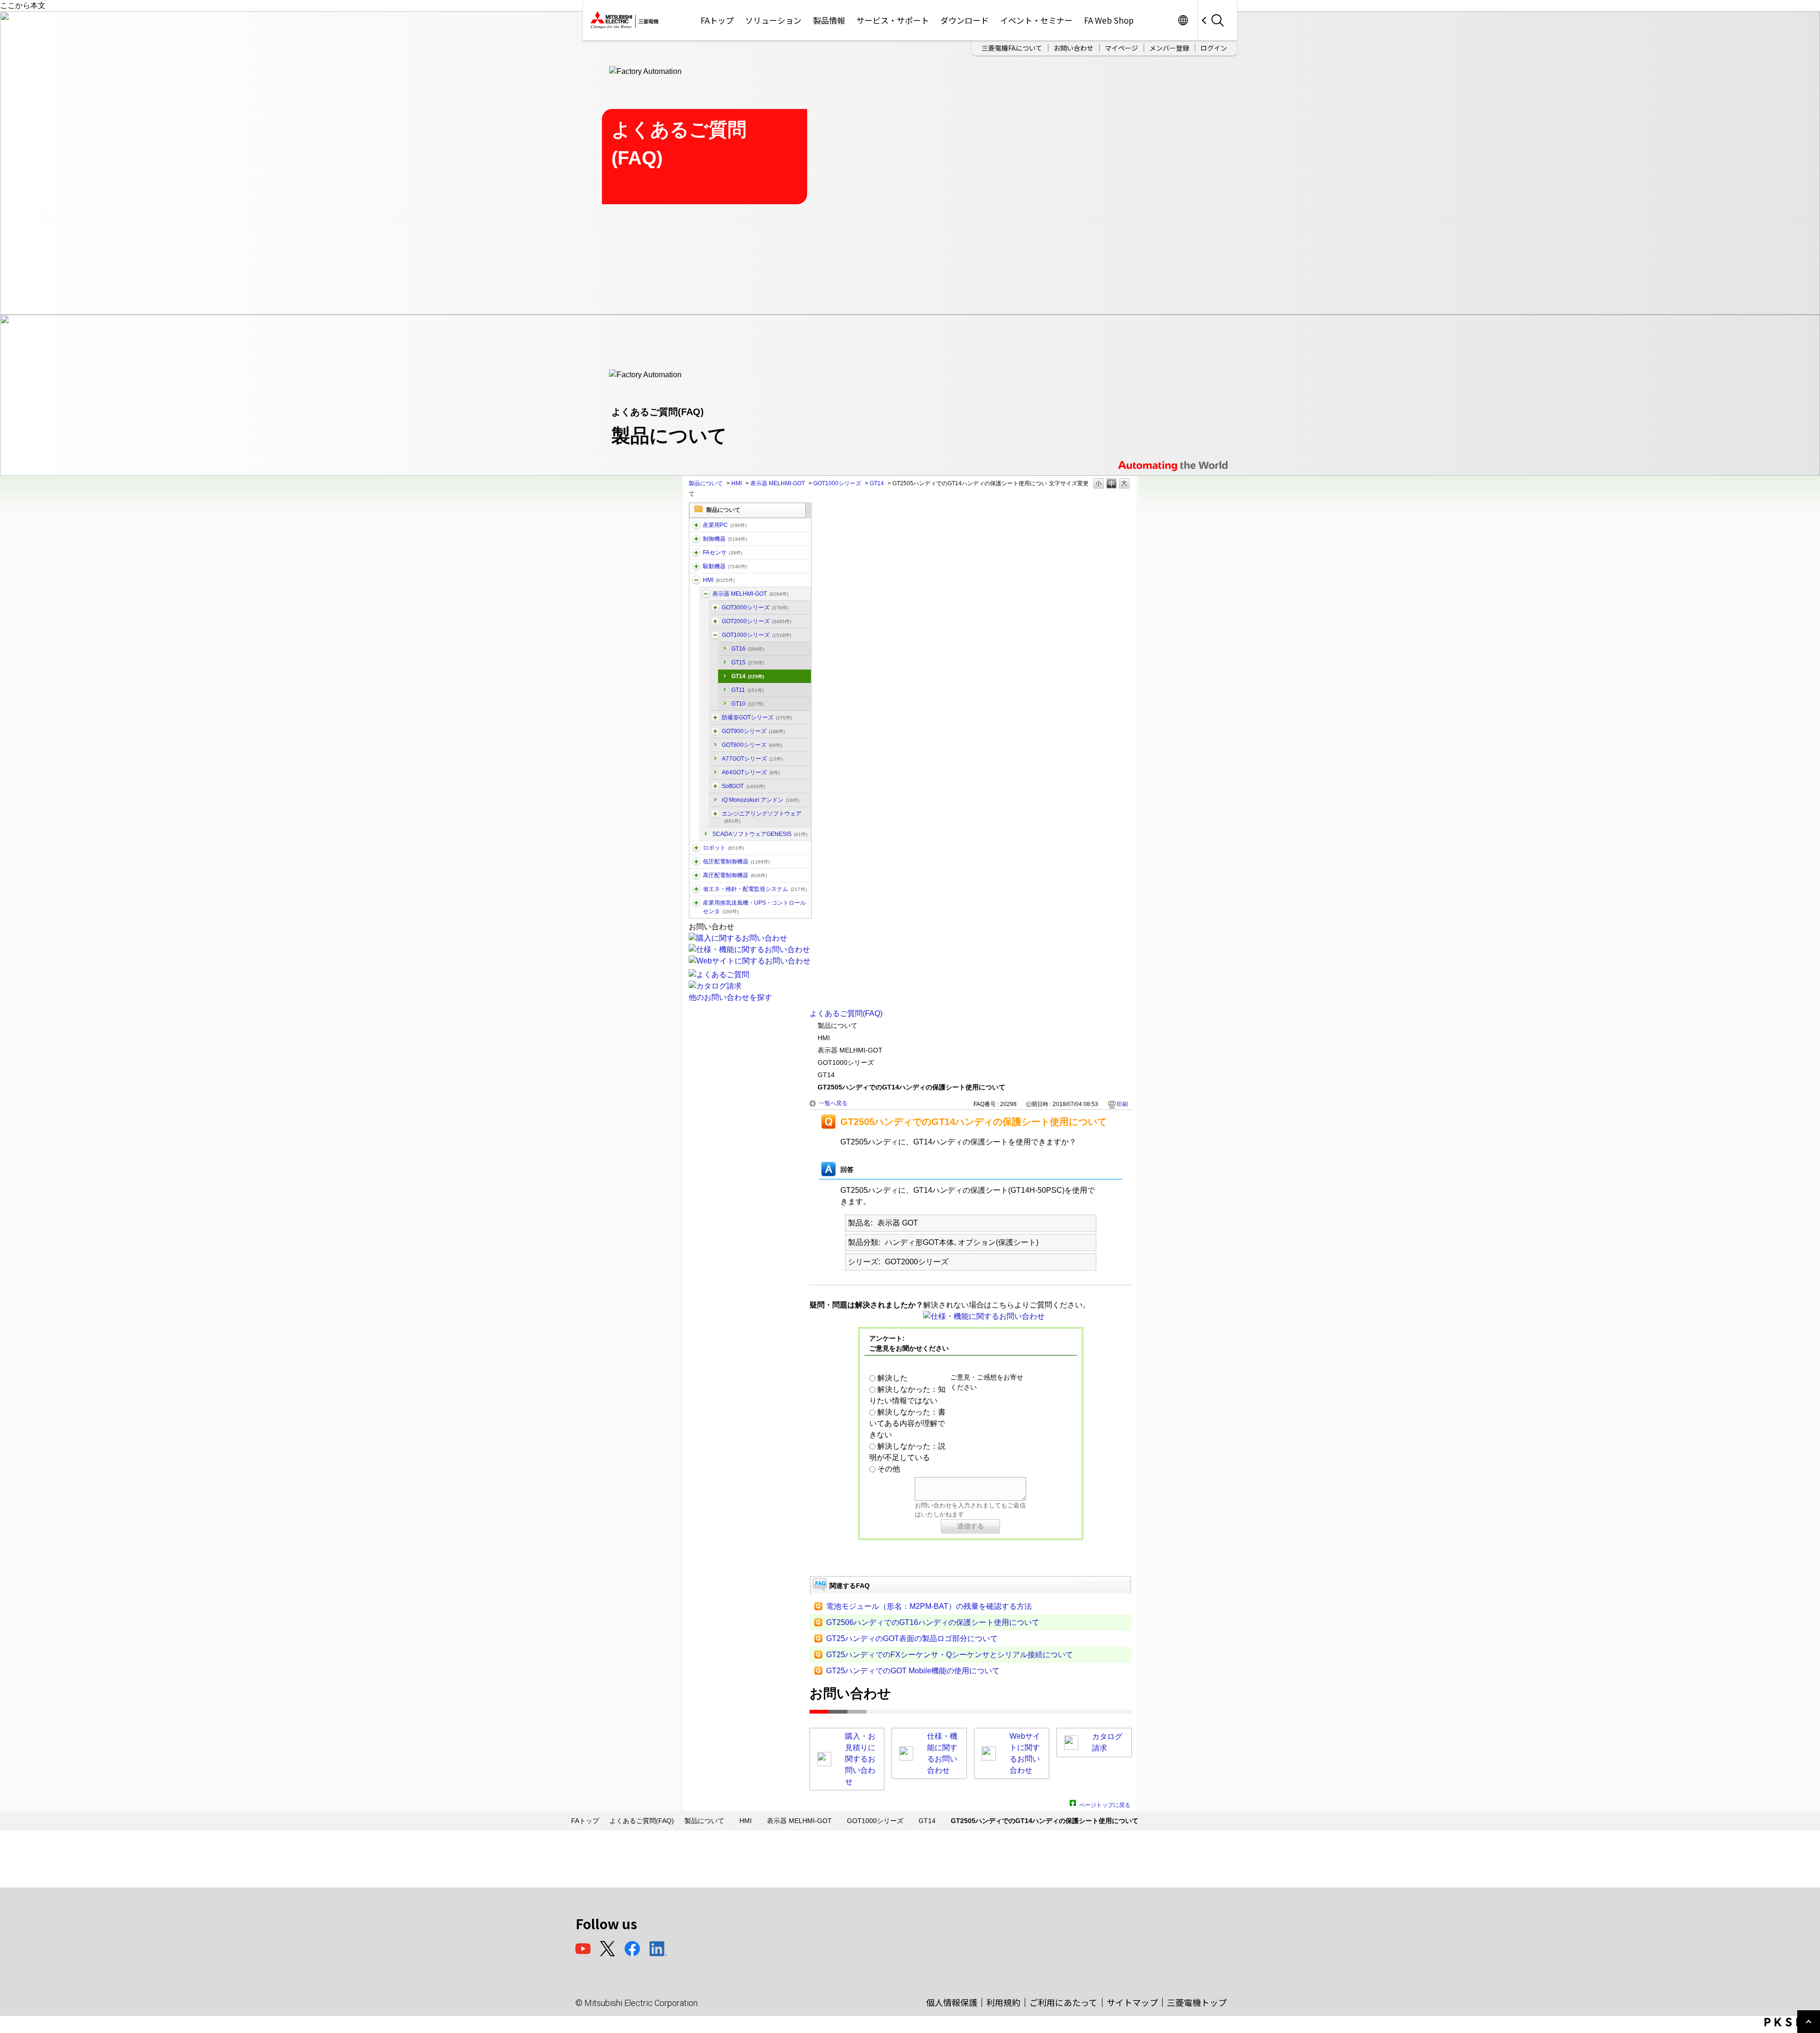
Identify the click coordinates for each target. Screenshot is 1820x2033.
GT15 (748, 663)
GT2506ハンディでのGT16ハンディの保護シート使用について (933, 1622)
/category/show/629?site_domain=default (696, 539)
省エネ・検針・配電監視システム (755, 889)
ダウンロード (965, 20)
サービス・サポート (893, 20)
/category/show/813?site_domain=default (696, 903)
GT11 (747, 690)
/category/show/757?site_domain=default (696, 889)
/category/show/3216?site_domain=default (715, 717)
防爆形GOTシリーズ (757, 717)
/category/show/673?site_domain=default (696, 848)
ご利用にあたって (1063, 2002)
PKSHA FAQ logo (1790, 2022)
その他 (889, 1469)
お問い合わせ (1074, 48)
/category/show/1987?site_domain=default (696, 525)
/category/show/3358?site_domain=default (715, 608)
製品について (706, 483)
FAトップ (717, 20)
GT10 (747, 704)
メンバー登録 (1169, 48)
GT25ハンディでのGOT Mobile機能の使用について (913, 1671)
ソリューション (773, 20)
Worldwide (1183, 20)
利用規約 (1003, 2002)
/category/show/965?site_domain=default (715, 786)
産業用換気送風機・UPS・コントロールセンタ (754, 907)
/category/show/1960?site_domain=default (715, 621)
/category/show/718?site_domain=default (715, 731)
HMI (737, 483)
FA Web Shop (1109, 20)
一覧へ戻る (833, 1103)
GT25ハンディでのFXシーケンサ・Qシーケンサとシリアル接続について (950, 1655)
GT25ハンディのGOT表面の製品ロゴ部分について (912, 1638)
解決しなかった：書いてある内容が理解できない (907, 1423)
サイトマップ (1132, 2002)
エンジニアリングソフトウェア (762, 817)
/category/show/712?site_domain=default (696, 580)
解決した (892, 1378)
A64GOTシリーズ (751, 772)
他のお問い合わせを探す (730, 997)
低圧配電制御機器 (736, 862)
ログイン (1214, 48)
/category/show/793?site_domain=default (696, 875)
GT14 (877, 483)
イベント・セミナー (1036, 20)
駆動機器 (725, 566)
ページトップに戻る (1105, 1804)
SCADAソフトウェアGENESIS (760, 834)
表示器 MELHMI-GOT (778, 483)
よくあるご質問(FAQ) (846, 1013)
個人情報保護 (952, 2002)
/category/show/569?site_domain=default (696, 566)
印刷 (1122, 1104)
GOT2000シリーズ (756, 621)
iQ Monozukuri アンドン (760, 800)
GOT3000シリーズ (755, 608)
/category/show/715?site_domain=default (715, 635)
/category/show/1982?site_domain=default (696, 553)
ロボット (723, 848)
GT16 (748, 649)
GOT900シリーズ (753, 731)
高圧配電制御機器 (735, 875)
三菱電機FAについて (1012, 48)
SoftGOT (743, 786)
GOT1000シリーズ (837, 483)
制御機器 (725, 539)
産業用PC (725, 525)
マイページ (1121, 48)
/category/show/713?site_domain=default (706, 594)
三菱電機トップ (1197, 2002)
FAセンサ (723, 553)
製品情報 (829, 20)
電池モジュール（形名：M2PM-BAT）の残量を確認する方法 (929, 1606)
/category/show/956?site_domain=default (715, 814)
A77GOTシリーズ (752, 759)
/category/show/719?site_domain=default (696, 862)
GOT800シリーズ (752, 745)
